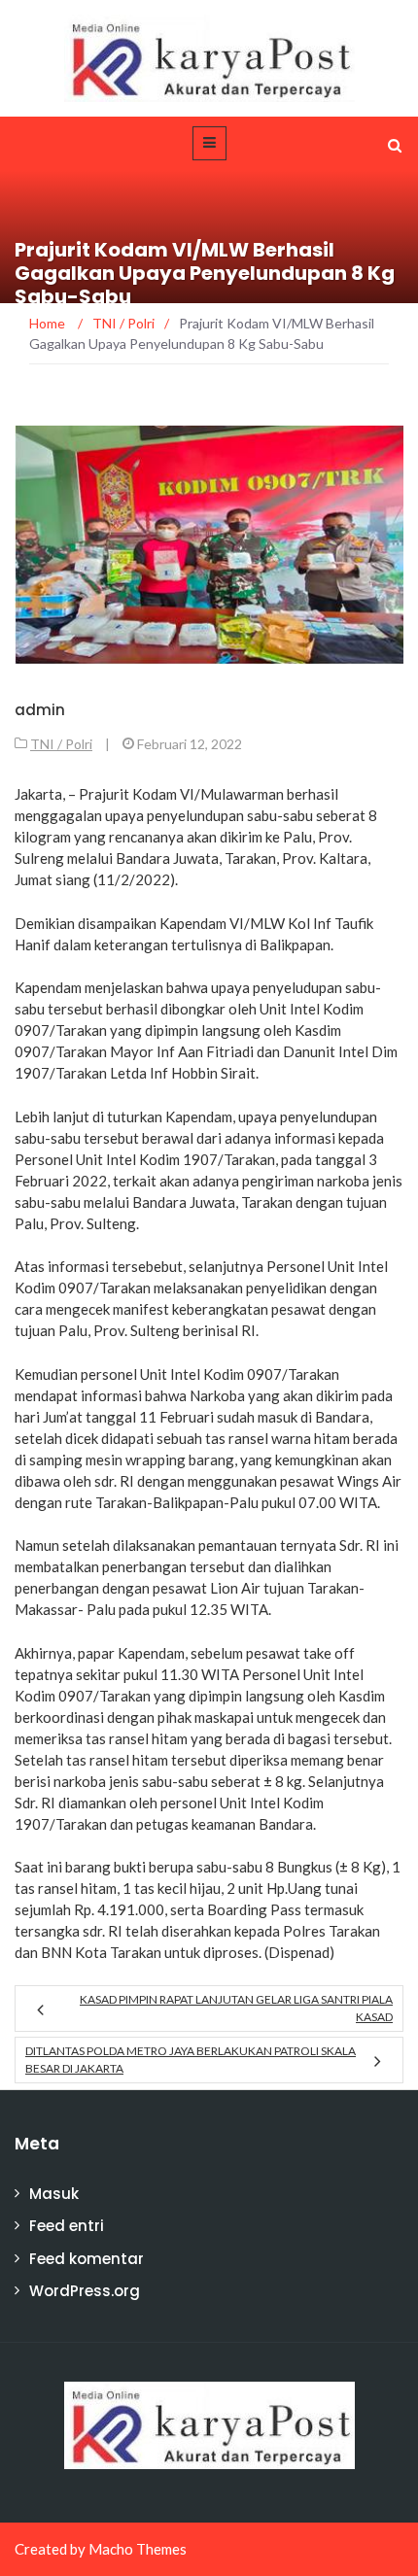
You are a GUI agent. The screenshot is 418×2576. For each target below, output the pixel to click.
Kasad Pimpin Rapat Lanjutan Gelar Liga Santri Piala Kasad (236, 2008)
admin (40, 710)
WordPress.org (85, 2291)
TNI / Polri (61, 744)
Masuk (54, 2194)
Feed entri (67, 2226)
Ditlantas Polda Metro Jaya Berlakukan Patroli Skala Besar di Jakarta (191, 2060)
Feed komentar (87, 2259)
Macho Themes (138, 2549)
